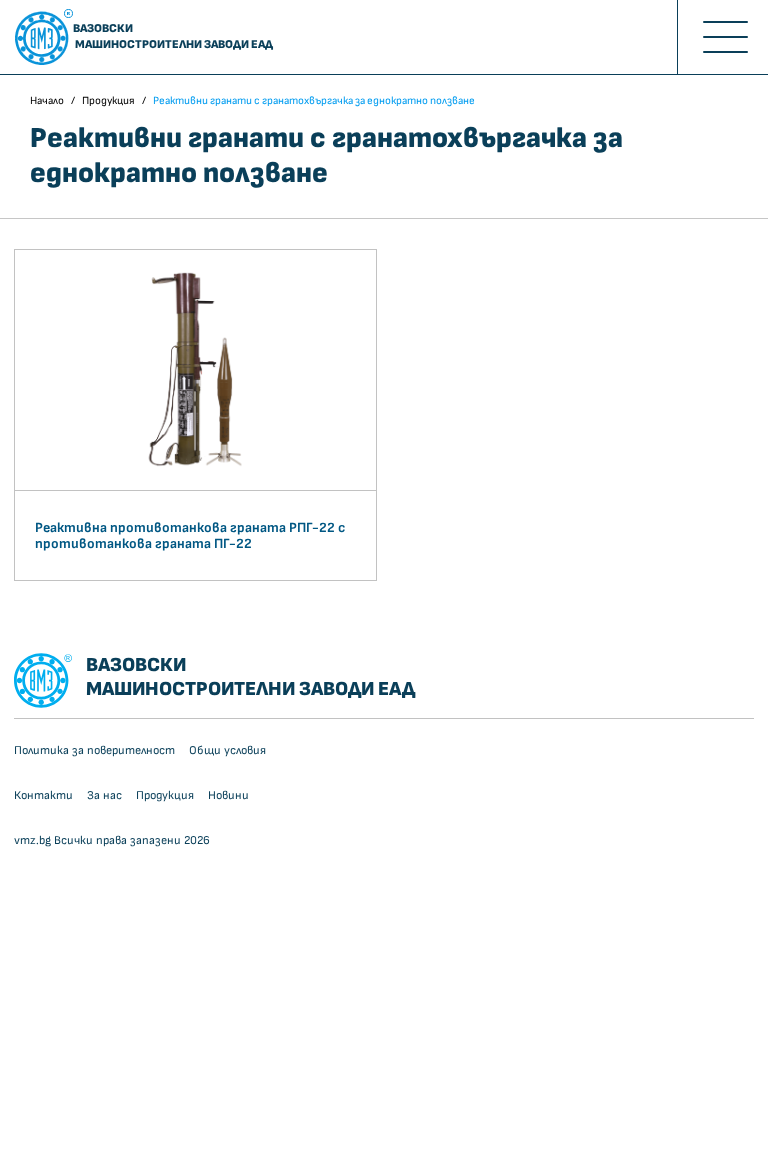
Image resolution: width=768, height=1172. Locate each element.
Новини (228, 795)
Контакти (43, 795)
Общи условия (227, 750)
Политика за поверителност (94, 750)
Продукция (108, 100)
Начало (47, 100)
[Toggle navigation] (722, 37)
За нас (104, 795)
